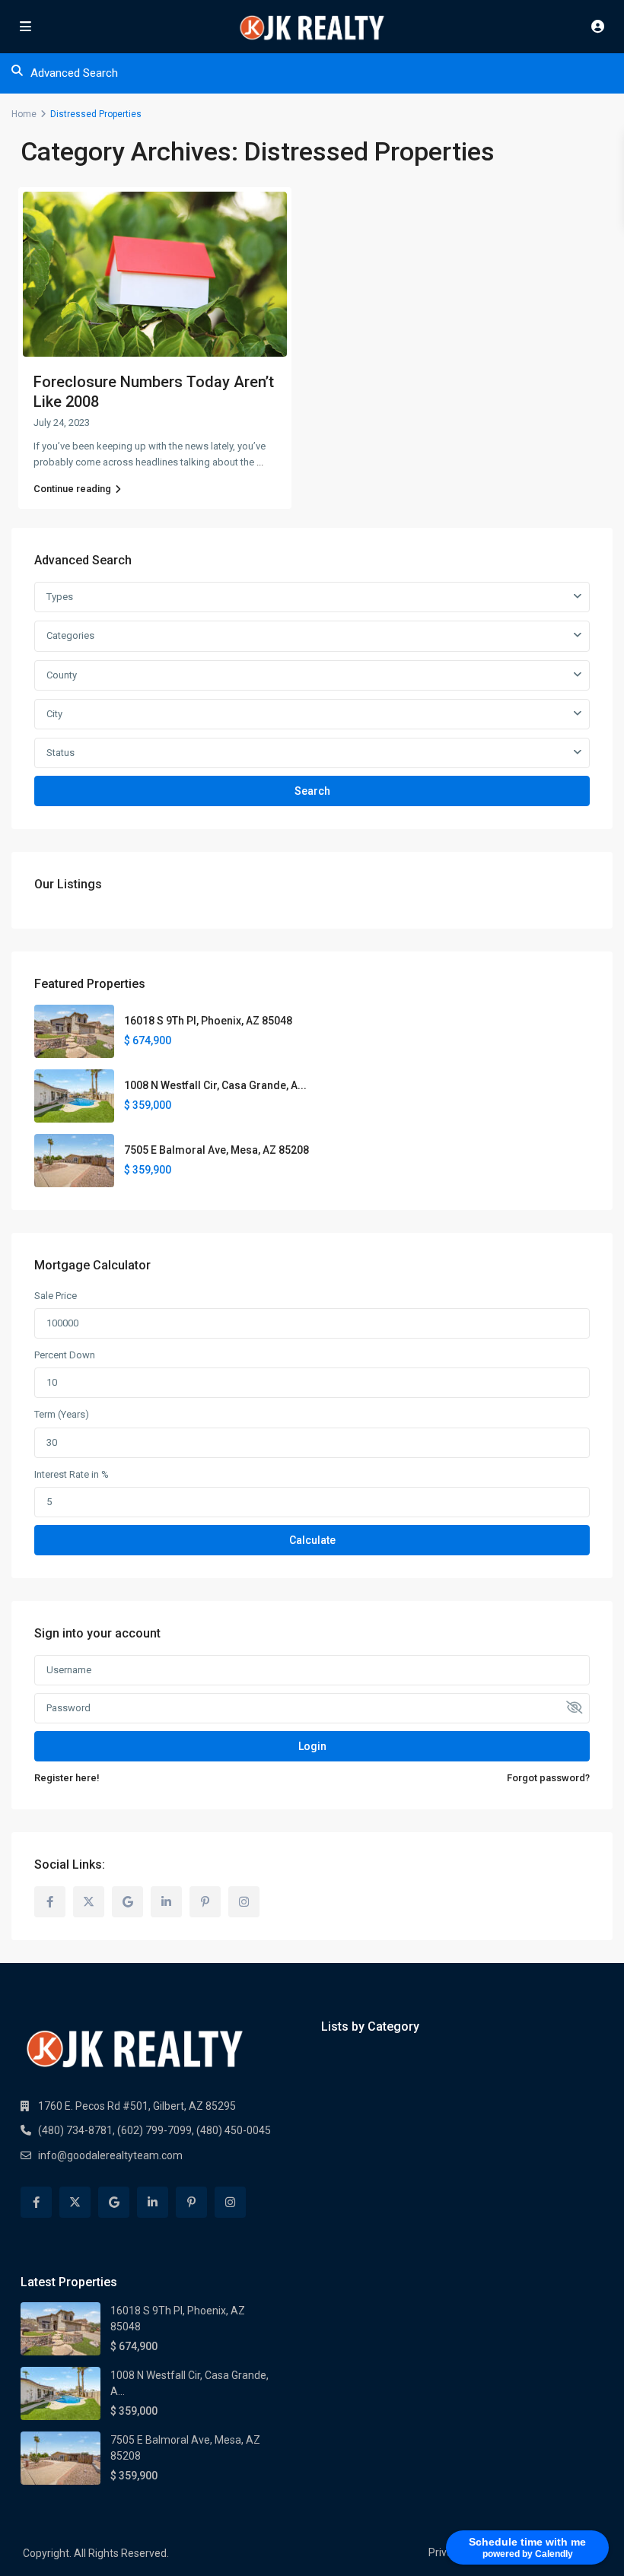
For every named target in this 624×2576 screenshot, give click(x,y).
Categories (70, 635)
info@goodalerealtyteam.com (110, 2155)
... (260, 462)
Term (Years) (62, 1414)
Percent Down (65, 1355)
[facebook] (50, 1902)
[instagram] (244, 1902)
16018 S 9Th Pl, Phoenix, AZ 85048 (208, 1021)
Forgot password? (548, 1778)
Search (312, 791)
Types (60, 597)
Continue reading (72, 489)
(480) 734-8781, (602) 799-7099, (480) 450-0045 (154, 2130)
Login (312, 1746)
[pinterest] (205, 1902)
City (54, 714)
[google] (127, 1902)
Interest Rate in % (72, 1474)
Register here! (67, 1778)
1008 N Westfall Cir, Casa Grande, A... (215, 1085)
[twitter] (89, 1902)
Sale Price (56, 1296)
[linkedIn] (166, 1902)
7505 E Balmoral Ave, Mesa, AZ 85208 (216, 1150)
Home (24, 114)
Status (60, 753)
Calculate (312, 1540)
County (62, 675)
